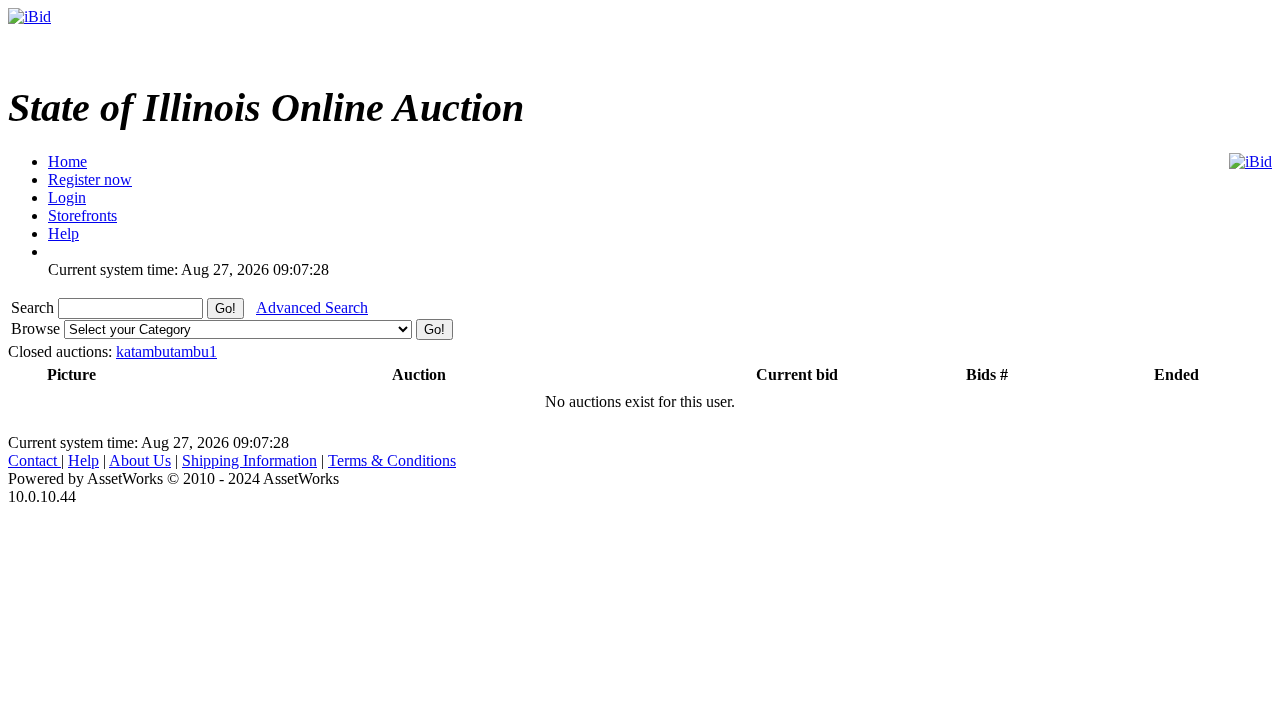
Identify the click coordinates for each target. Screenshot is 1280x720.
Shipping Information (249, 460)
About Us (140, 460)
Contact (34, 460)
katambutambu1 (166, 351)
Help (83, 460)
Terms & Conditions (392, 460)
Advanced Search (312, 307)
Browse (37, 328)
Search (34, 307)
